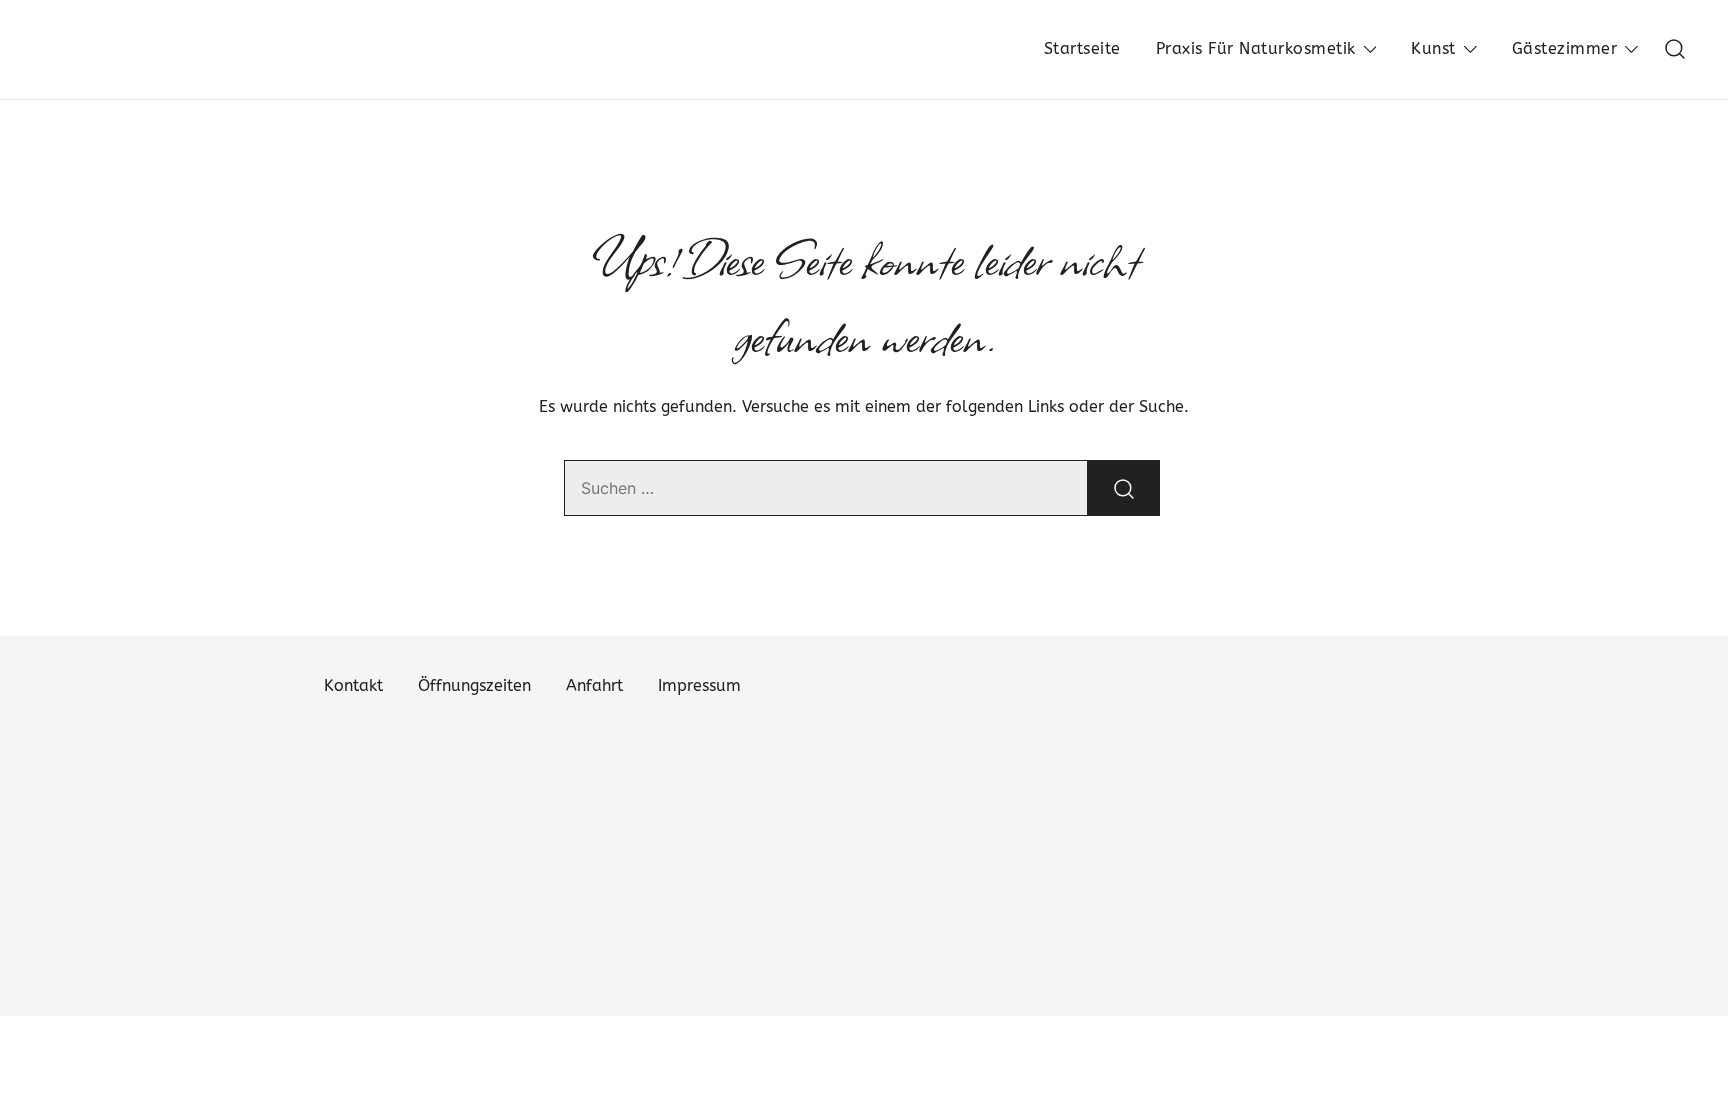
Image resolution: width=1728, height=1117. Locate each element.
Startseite (1082, 48)
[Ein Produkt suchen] (1675, 49)
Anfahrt (594, 685)
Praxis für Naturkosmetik (1256, 48)
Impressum (699, 685)
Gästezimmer (1565, 48)
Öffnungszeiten (474, 685)
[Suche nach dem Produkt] (1124, 488)
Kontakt (353, 685)
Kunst (1433, 48)
